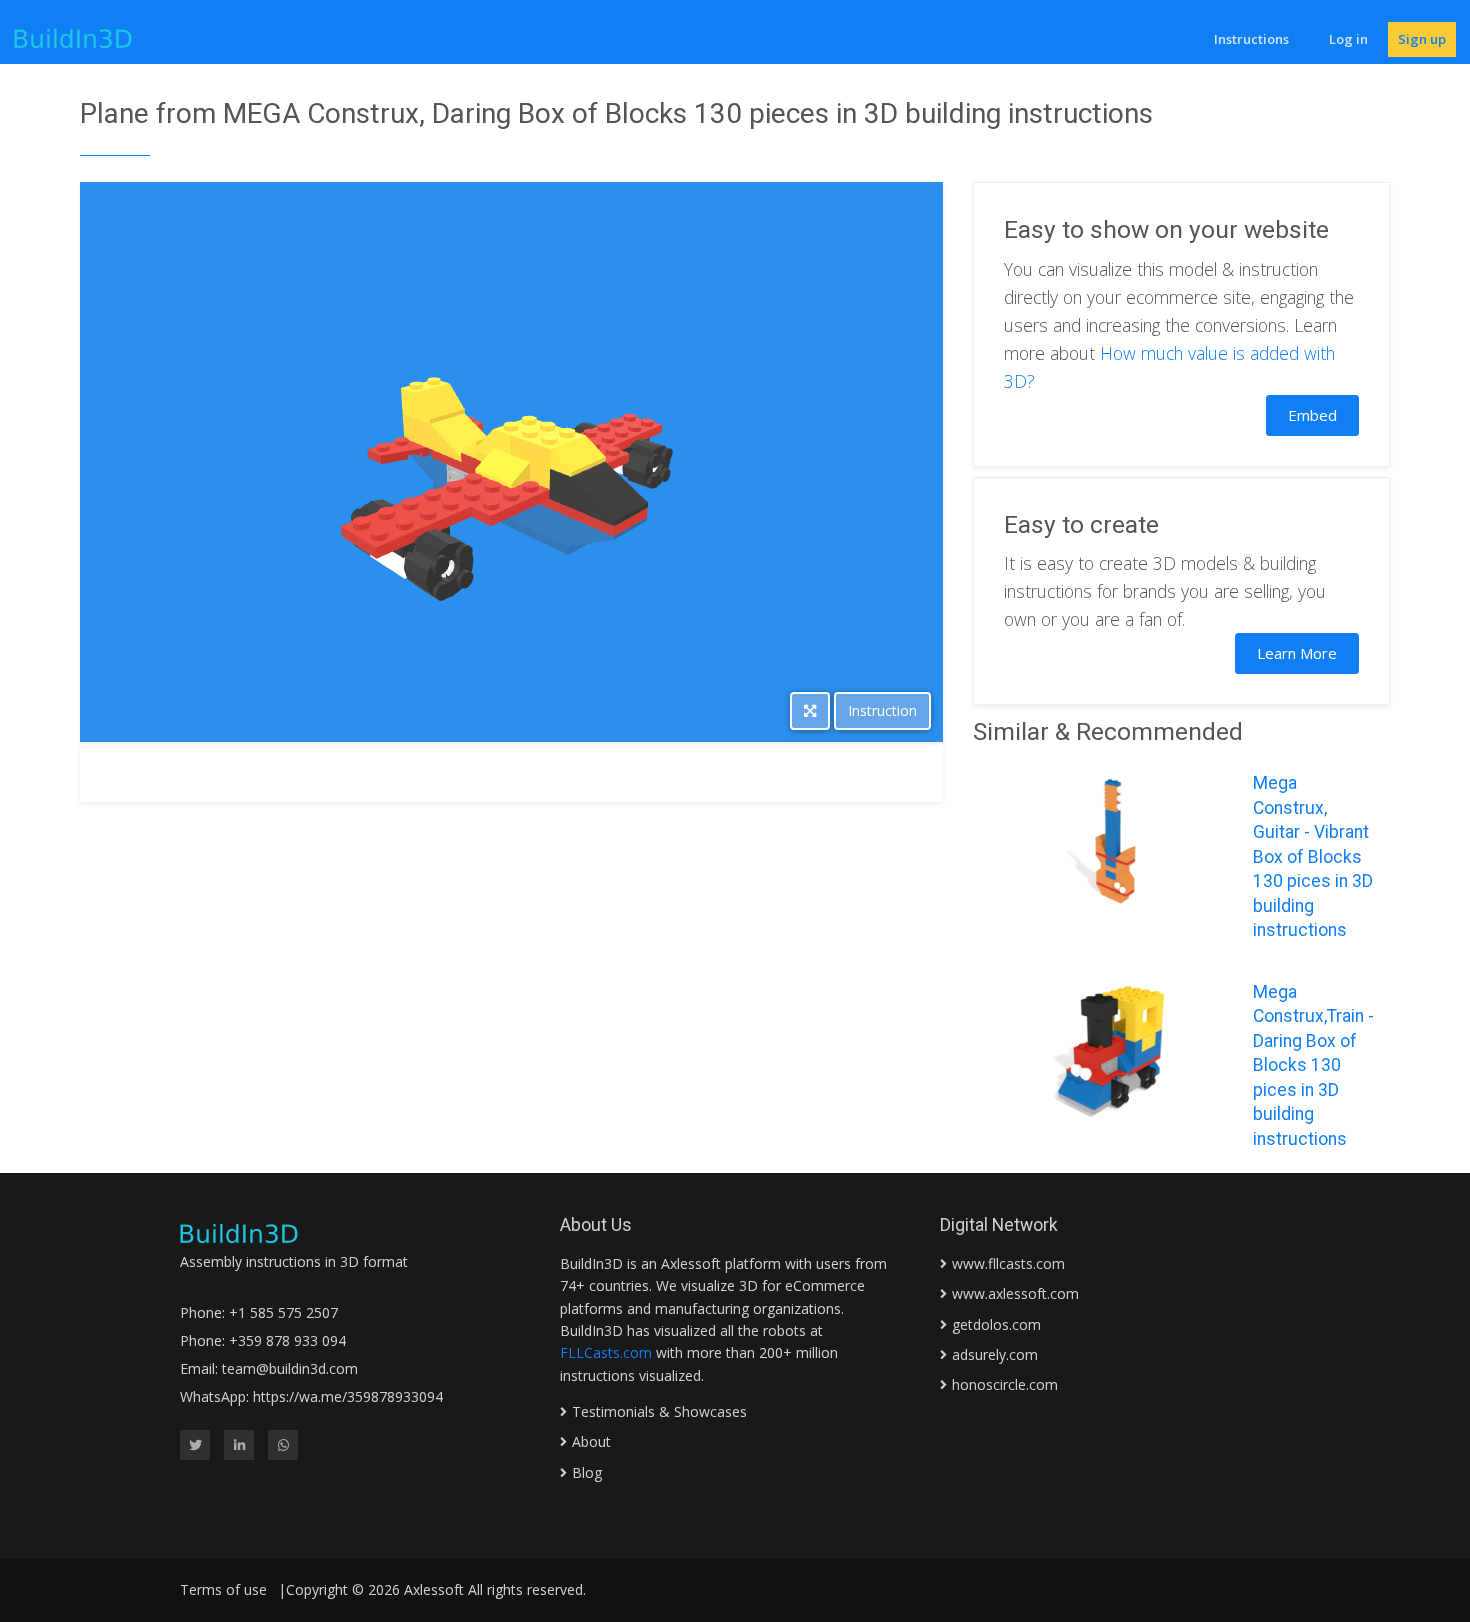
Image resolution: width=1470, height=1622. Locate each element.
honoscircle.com (1005, 1384)
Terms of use (223, 1589)
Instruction (882, 710)
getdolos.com (996, 1324)
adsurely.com (995, 1354)
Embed (1312, 415)
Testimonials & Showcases (659, 1411)
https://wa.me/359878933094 (348, 1396)
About (591, 1441)
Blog (587, 1472)
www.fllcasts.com (1008, 1263)
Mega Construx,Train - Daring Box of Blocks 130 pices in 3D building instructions (1313, 1065)
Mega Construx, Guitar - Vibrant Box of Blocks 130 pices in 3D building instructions (1313, 856)
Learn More (1297, 653)
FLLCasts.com (606, 1352)
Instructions (1251, 39)
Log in (1348, 39)
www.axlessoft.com (1015, 1293)
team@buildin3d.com (290, 1368)
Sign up (1422, 39)
